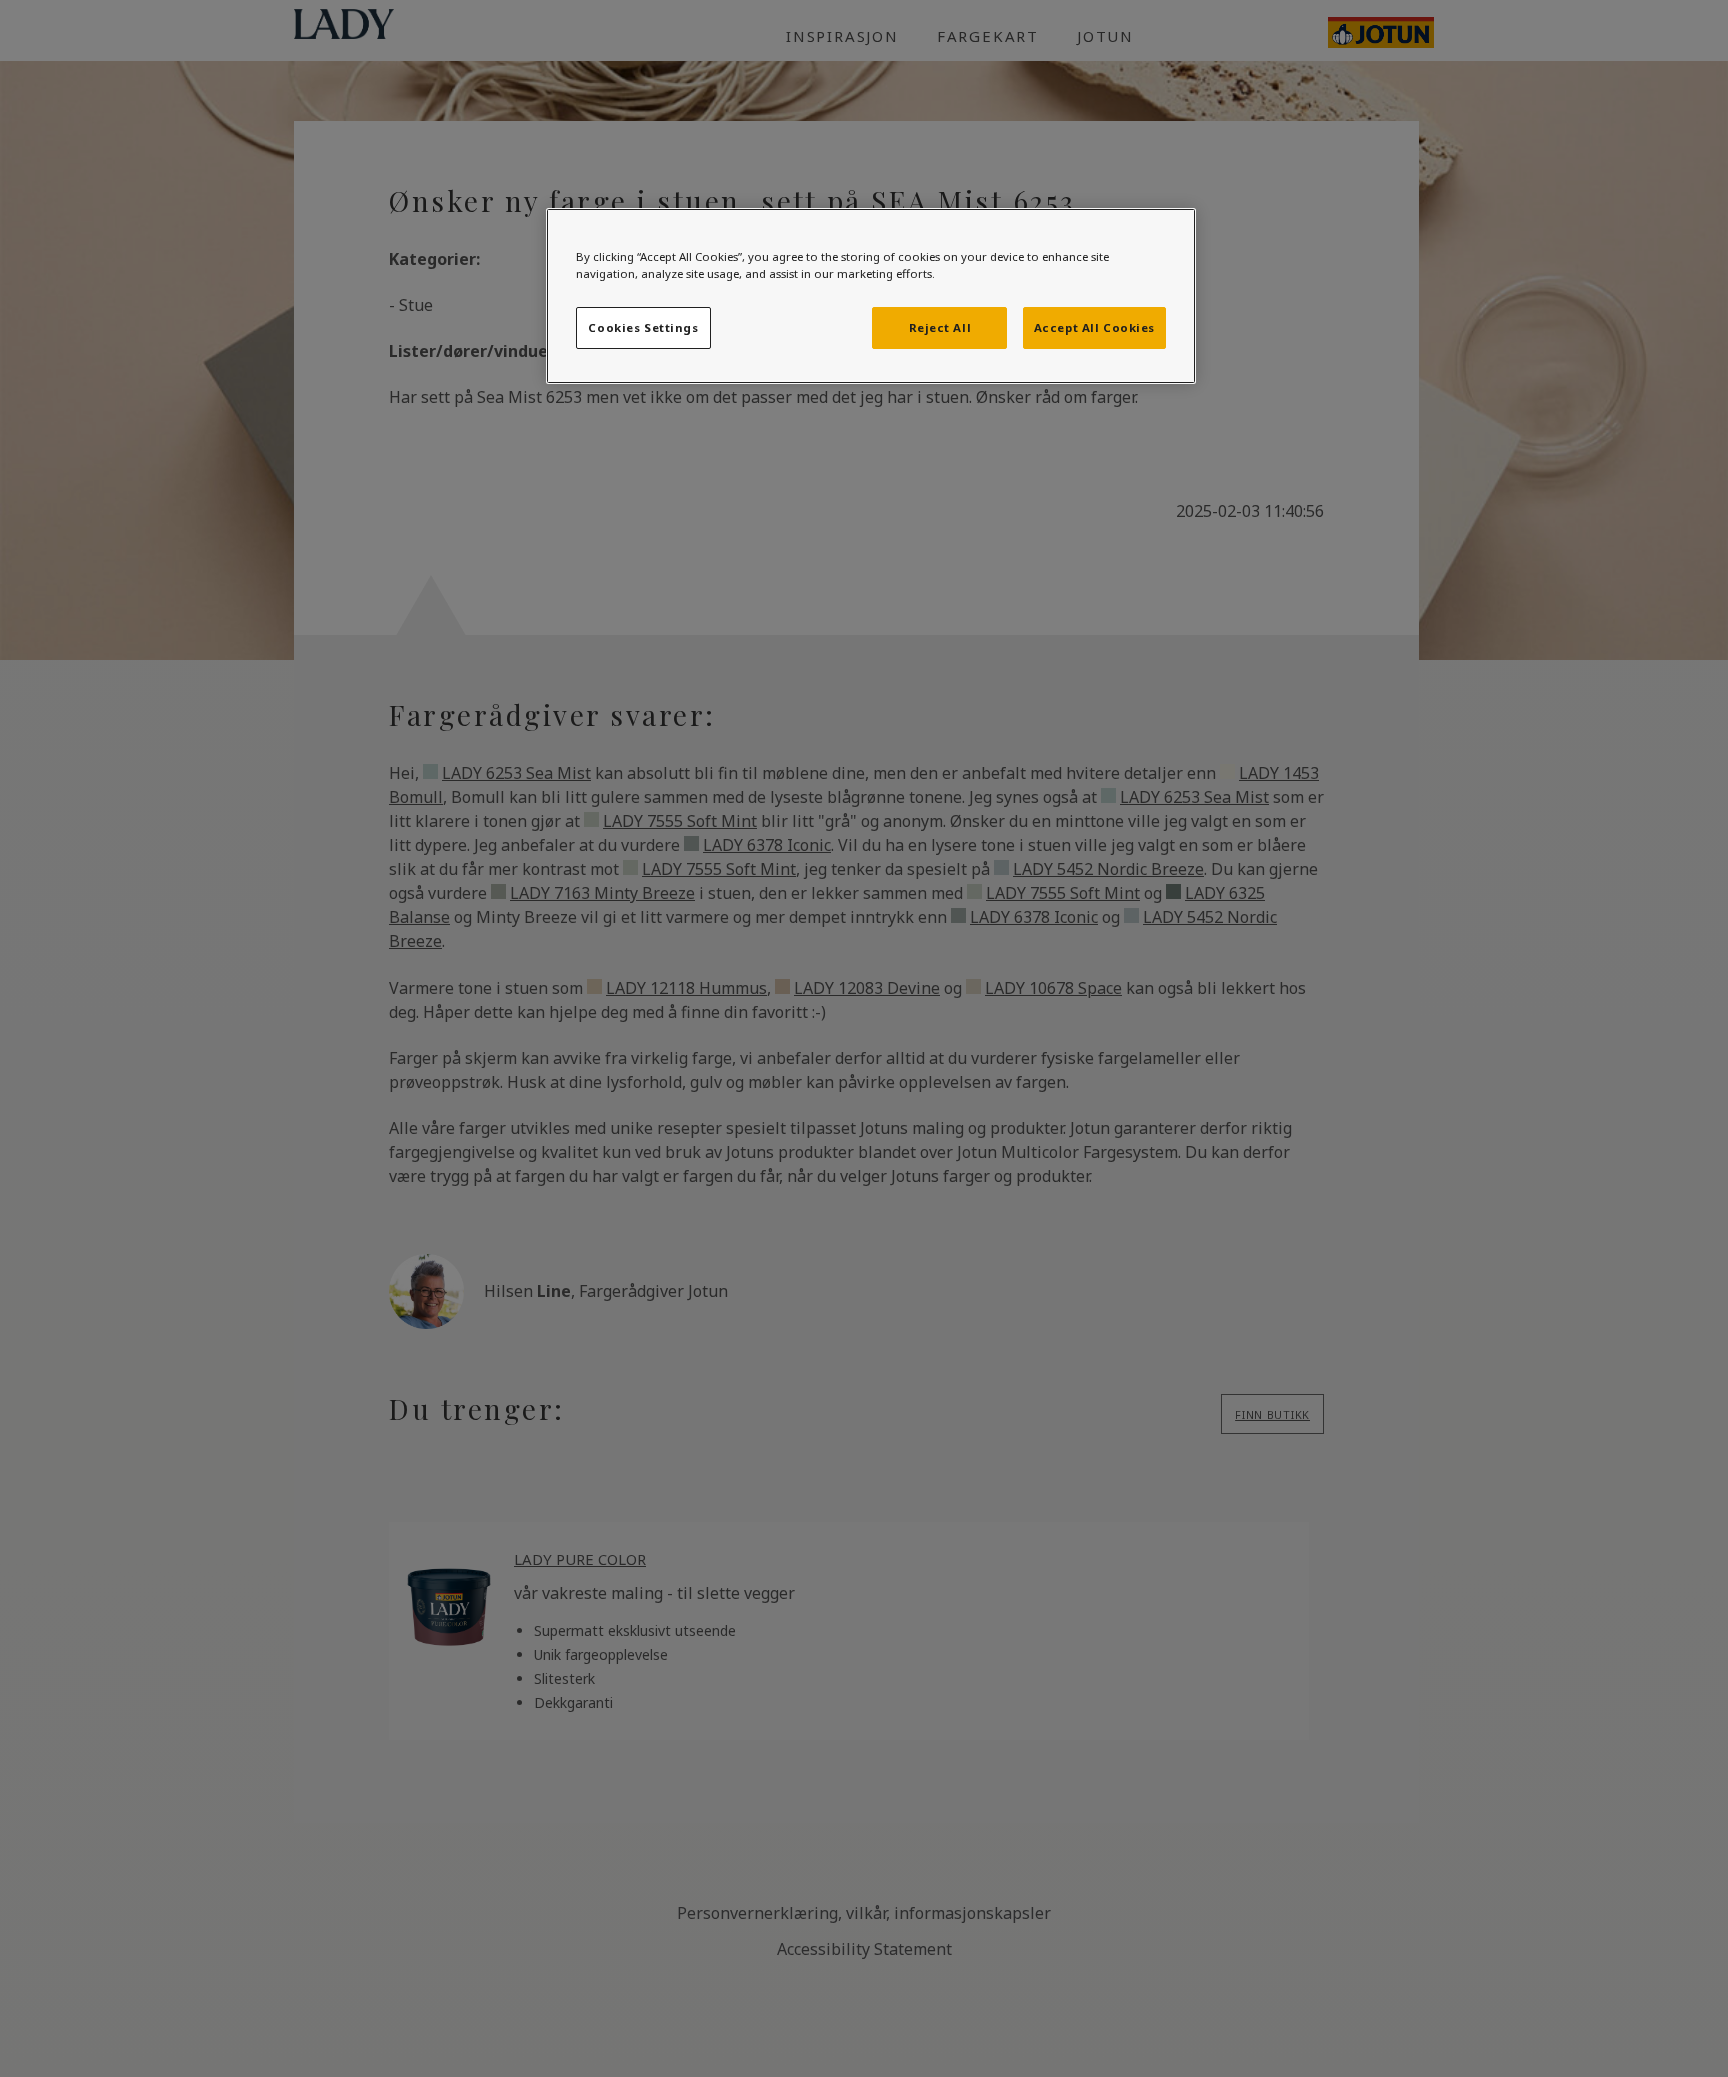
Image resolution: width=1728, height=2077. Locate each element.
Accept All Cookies (1094, 327)
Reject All (940, 327)
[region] (871, 296)
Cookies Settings (643, 327)
